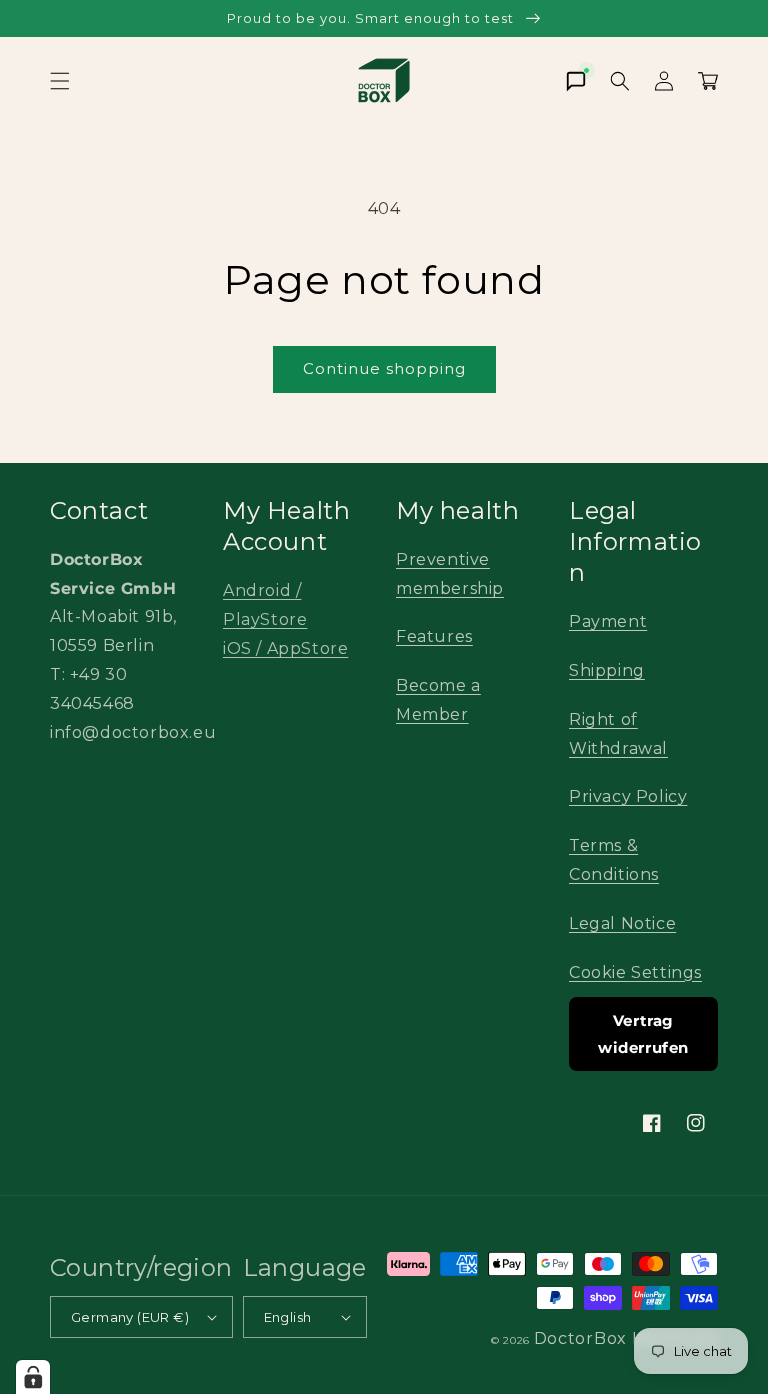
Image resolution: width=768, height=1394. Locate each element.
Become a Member (438, 700)
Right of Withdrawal (618, 734)
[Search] (620, 81)
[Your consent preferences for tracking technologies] (33, 1377)
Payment (608, 621)
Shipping (607, 670)
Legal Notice (622, 923)
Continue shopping (384, 368)
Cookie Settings (635, 972)
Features (434, 636)
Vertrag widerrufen (643, 1034)
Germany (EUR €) (130, 1317)
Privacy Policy (628, 796)
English (288, 1317)
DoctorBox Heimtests (626, 1338)
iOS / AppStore (285, 648)
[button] (60, 81)
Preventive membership (450, 574)
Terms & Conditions (614, 860)
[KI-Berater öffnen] (576, 81)
